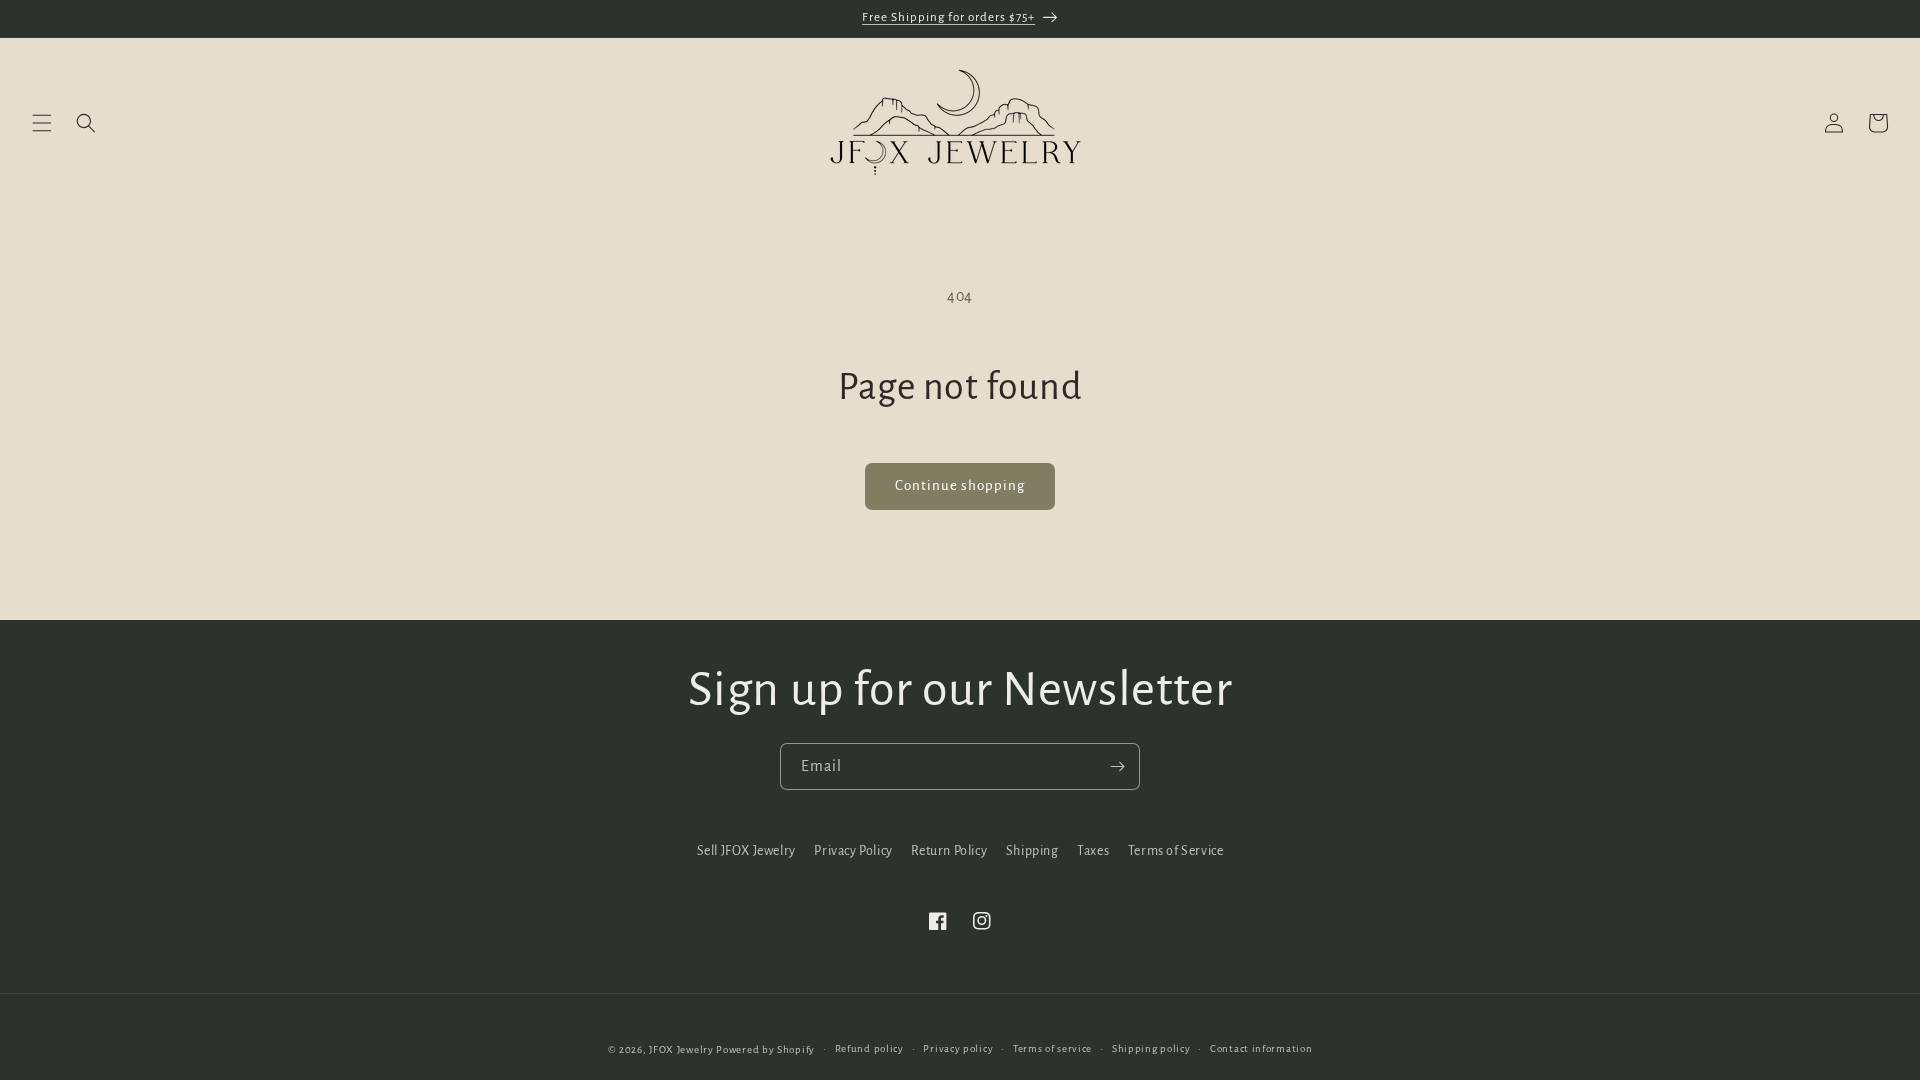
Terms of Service (1176, 851)
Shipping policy (1151, 1048)
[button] (42, 123)
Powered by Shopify (765, 1049)
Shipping (1032, 851)
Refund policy (869, 1048)
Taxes (1093, 851)
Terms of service (1052, 1048)
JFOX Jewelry (681, 1049)
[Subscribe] (1117, 766)
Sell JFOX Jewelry (746, 851)
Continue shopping (960, 485)
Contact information (1261, 1048)
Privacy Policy (853, 851)
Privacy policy (958, 1048)
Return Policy (949, 851)
